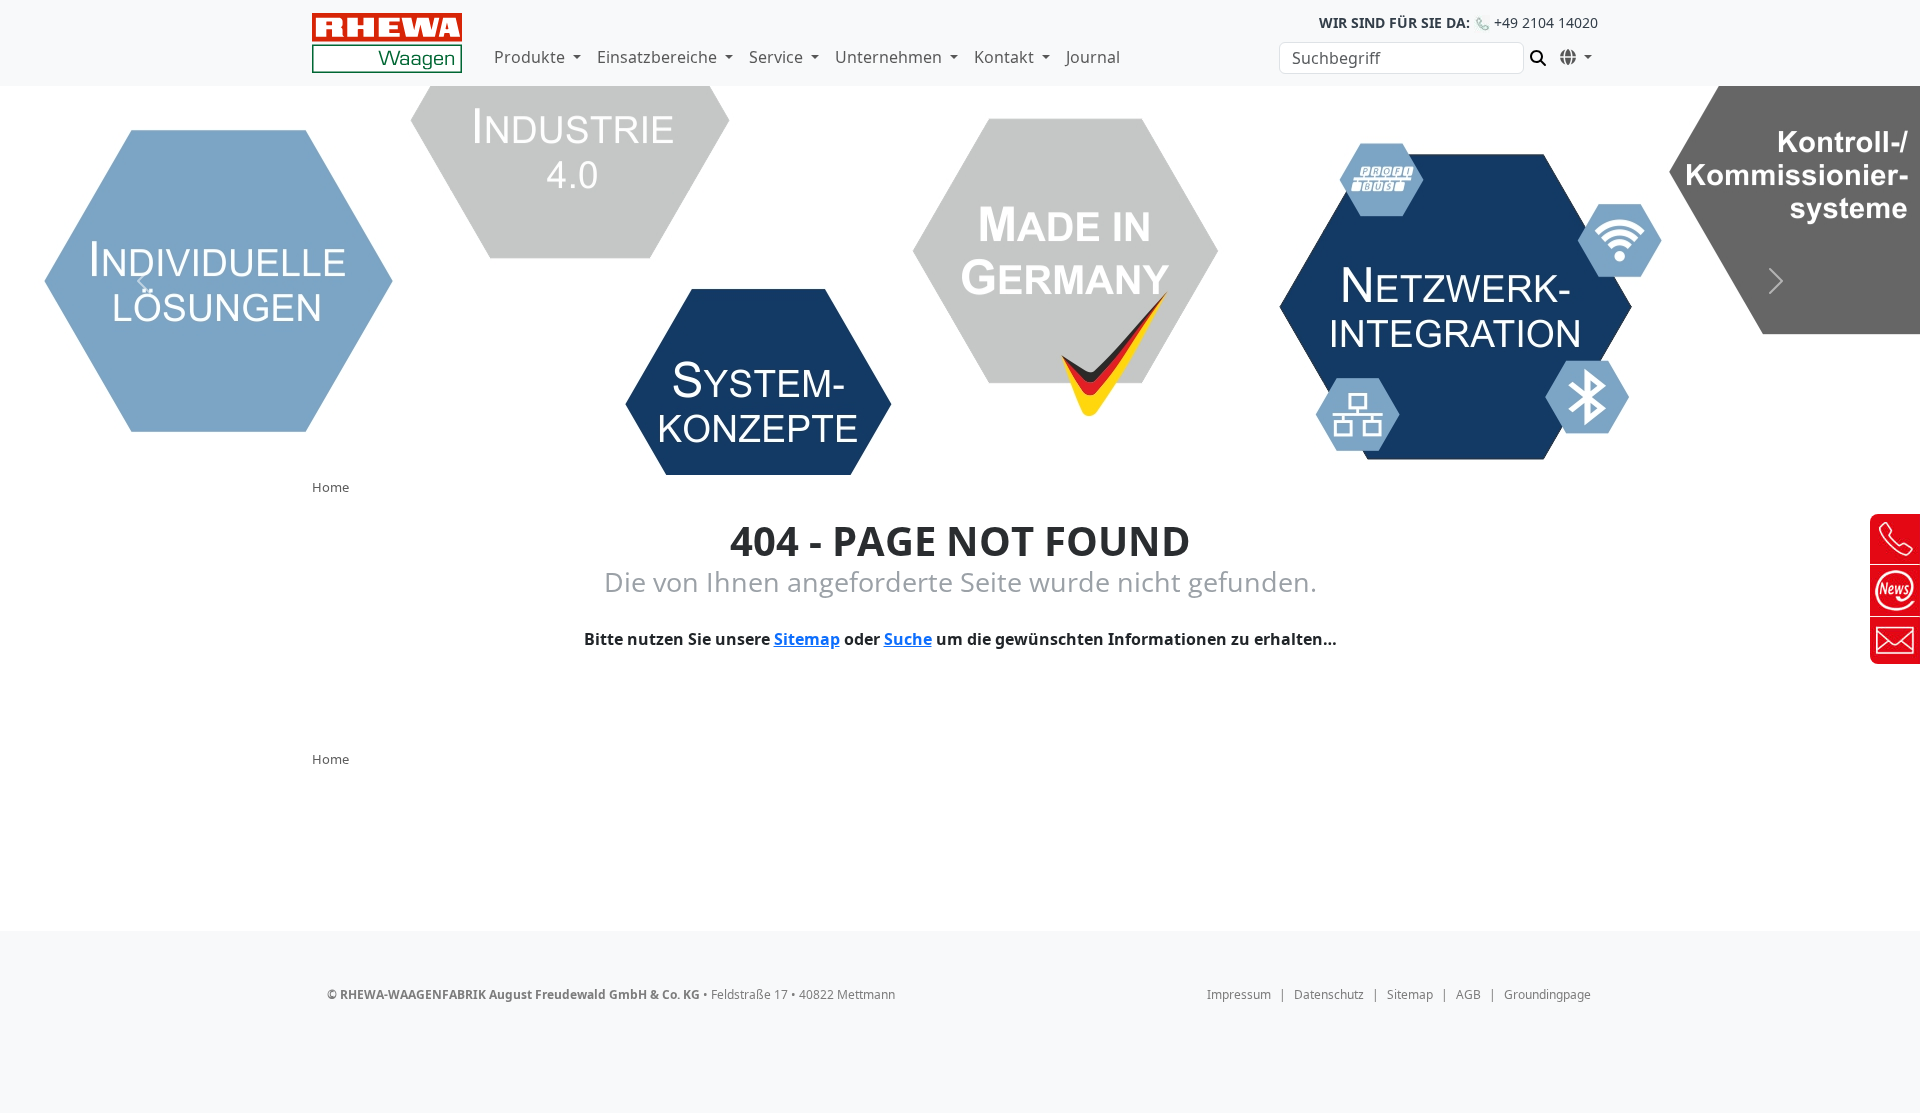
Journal (1093, 57)
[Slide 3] (960, 447)
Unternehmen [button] (890, 57)
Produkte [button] (531, 57)
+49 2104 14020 (1458, 22)
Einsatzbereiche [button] (659, 57)
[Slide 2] (924, 447)
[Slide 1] (888, 447)
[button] (1572, 54)
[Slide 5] (1032, 447)
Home (330, 487)
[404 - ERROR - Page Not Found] (387, 43)
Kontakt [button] (1006, 57)
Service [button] (778, 57)
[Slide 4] (996, 447)
